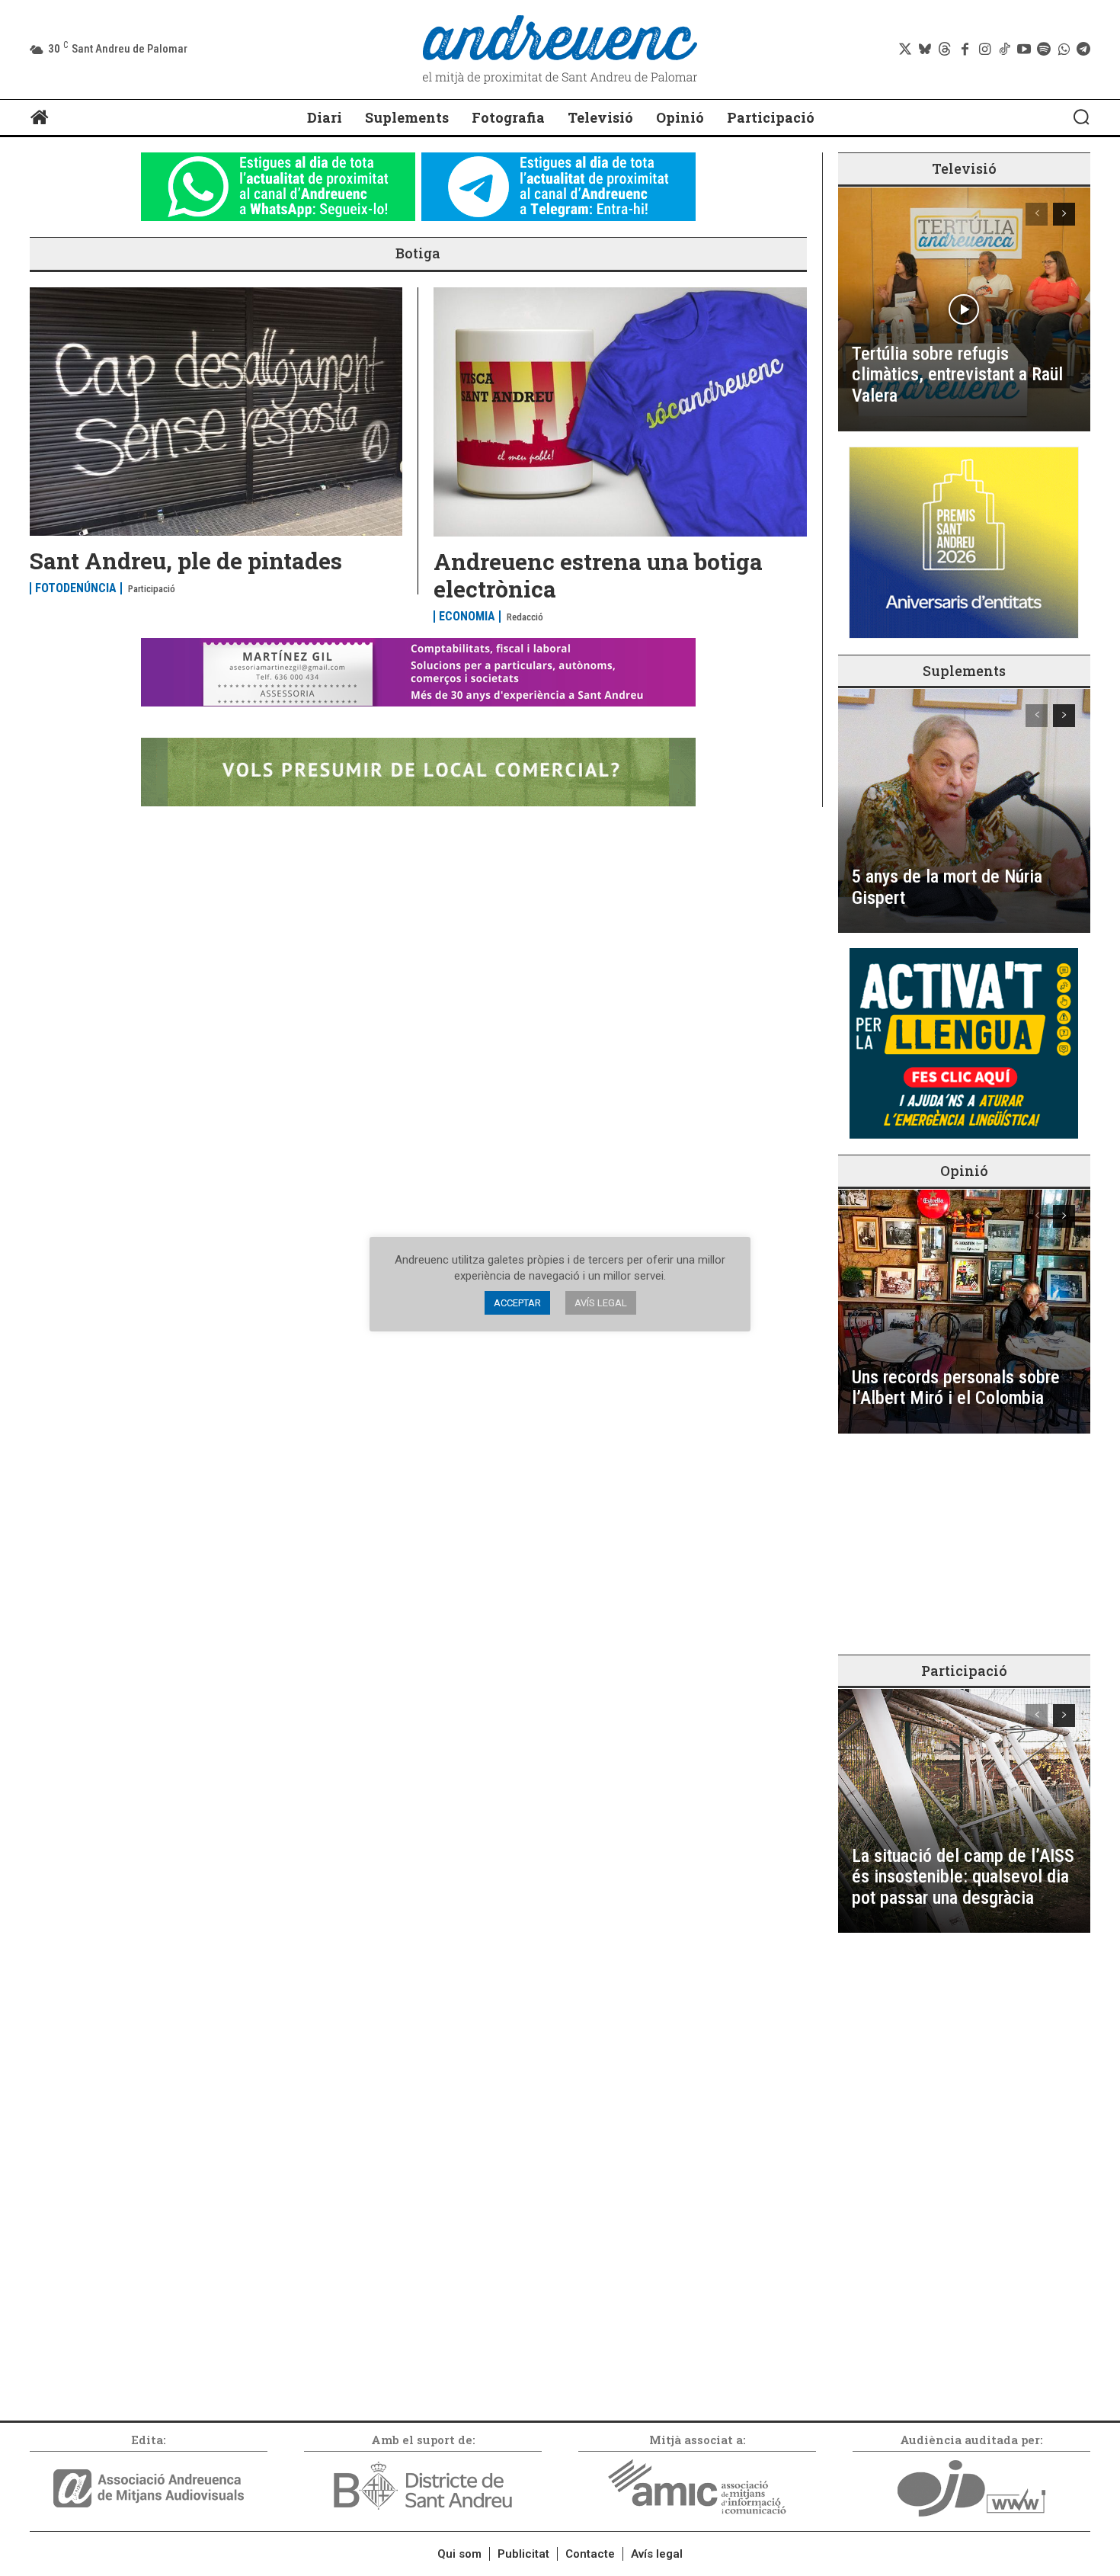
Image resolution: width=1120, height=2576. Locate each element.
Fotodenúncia (76, 588)
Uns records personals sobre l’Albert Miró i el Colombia (956, 1388)
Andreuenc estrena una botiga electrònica (598, 575)
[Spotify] (1044, 50)
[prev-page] (1037, 214)
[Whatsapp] (1064, 50)
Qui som (459, 2554)
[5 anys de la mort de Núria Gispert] (964, 811)
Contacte (590, 2554)
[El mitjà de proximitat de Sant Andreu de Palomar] (560, 50)
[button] (1081, 117)
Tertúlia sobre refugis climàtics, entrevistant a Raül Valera (957, 375)
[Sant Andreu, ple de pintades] (216, 412)
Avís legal (657, 2554)
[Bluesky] (925, 50)
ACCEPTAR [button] (517, 1303)
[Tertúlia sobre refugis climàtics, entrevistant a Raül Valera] (964, 309)
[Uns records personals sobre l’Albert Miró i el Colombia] (964, 1312)
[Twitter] (905, 50)
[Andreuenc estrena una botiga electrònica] (620, 412)
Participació (152, 589)
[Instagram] (984, 50)
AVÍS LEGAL (601, 1303)
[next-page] (1064, 214)
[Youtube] (1024, 50)
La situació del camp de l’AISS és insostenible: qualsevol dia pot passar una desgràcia (963, 1877)
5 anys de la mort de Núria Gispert (947, 887)
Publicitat (523, 2554)
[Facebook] (965, 50)
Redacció (525, 617)
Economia (467, 617)
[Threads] (945, 50)
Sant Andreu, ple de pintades (186, 561)
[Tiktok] (1004, 50)
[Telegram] (1083, 50)
